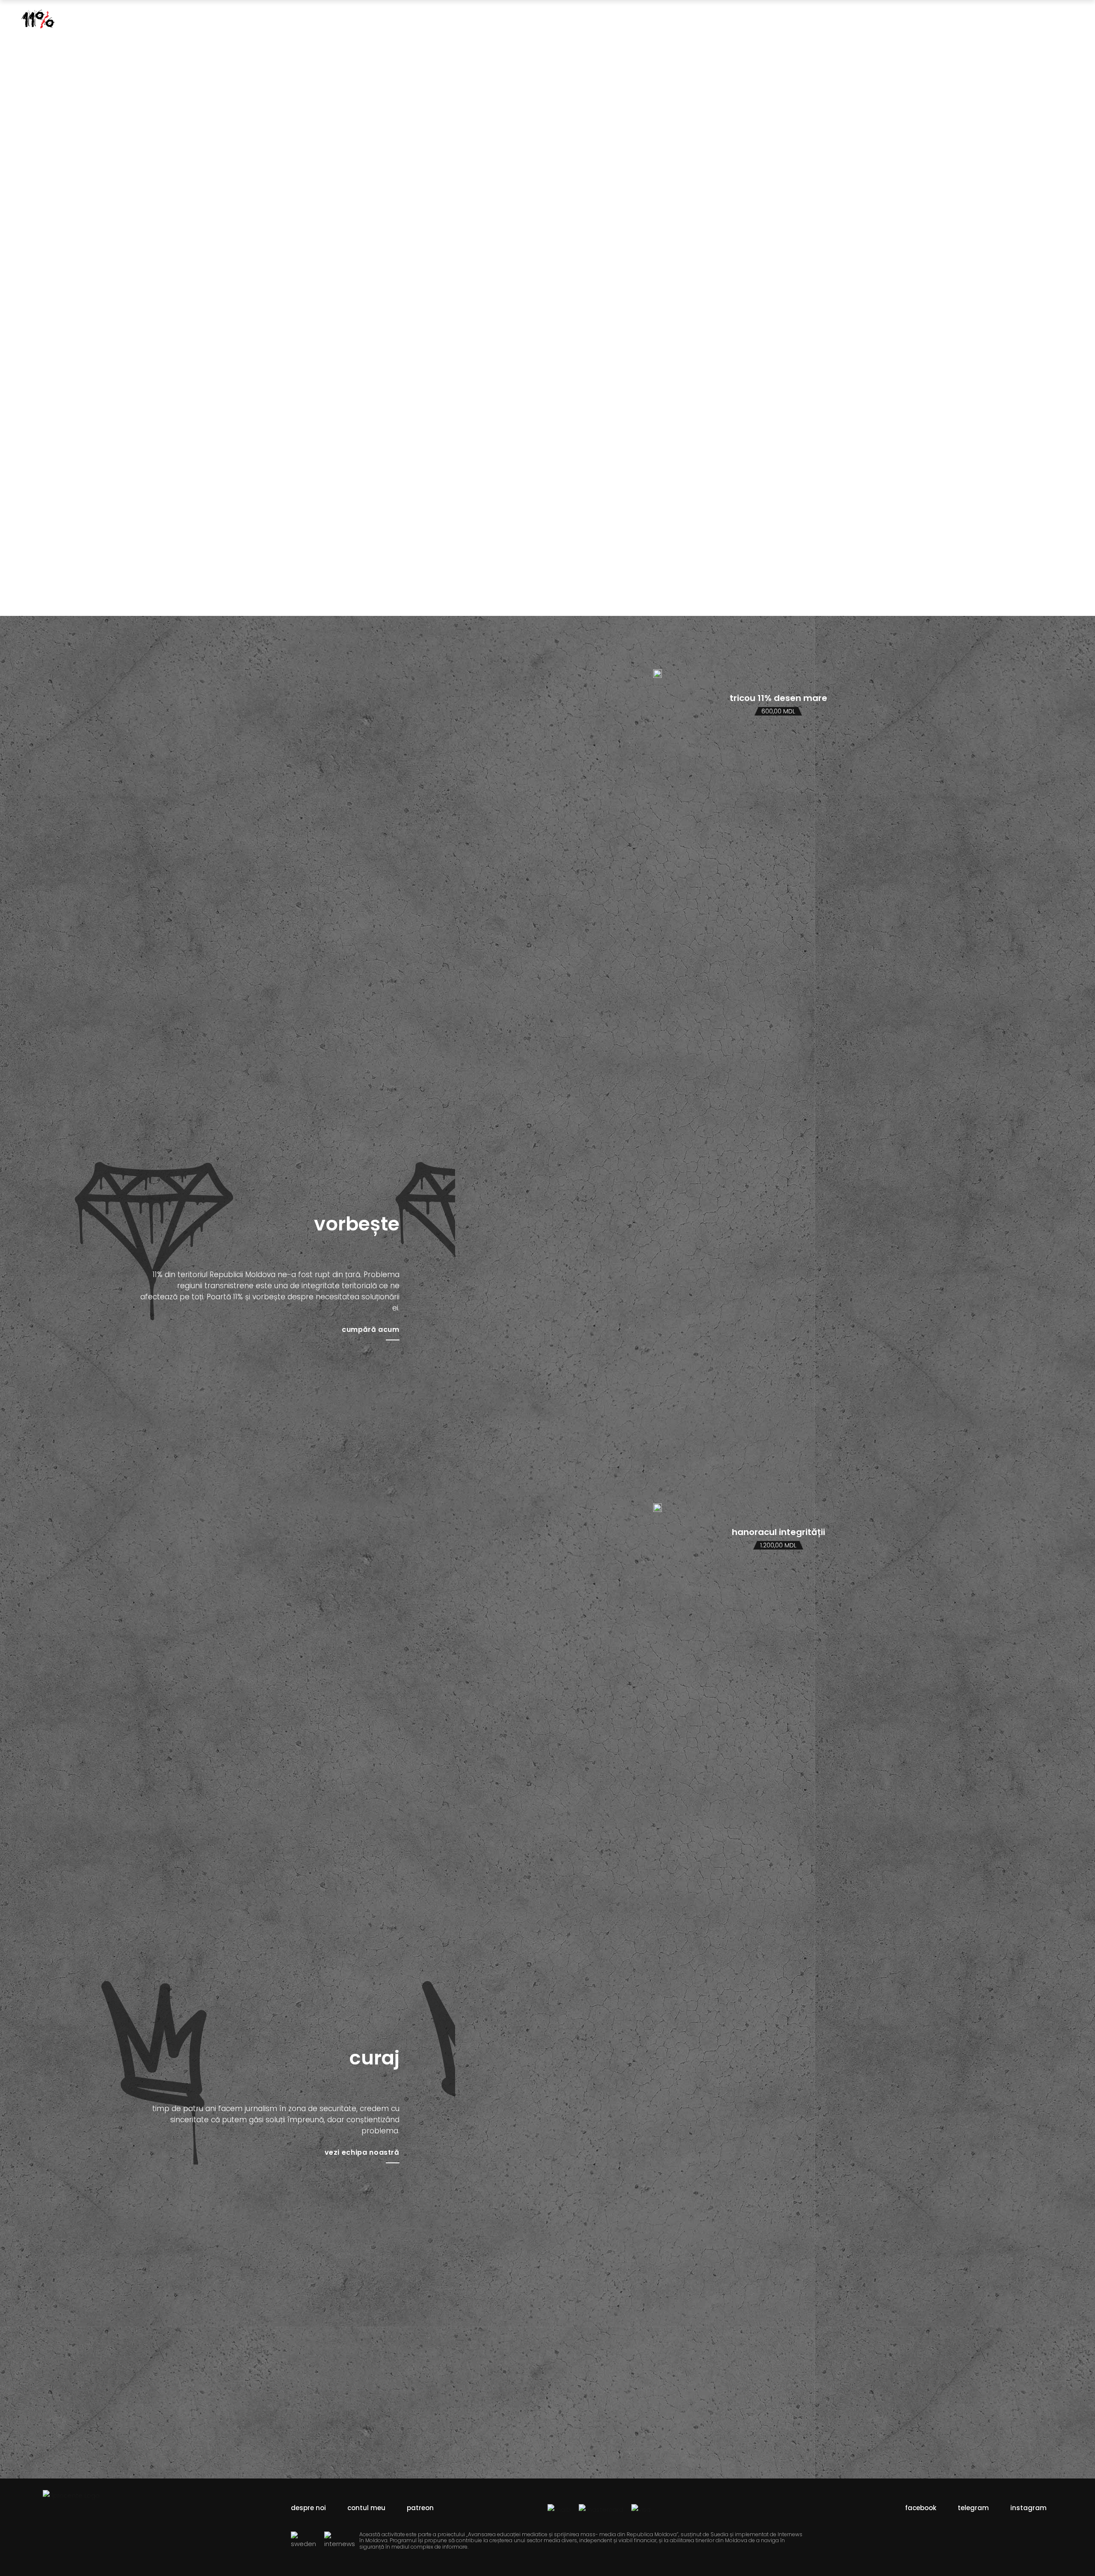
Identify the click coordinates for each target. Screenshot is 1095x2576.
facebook (921, 2508)
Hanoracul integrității (778, 1532)
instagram (1028, 2508)
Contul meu (366, 2508)
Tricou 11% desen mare (778, 698)
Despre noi (308, 2508)
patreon (420, 2508)
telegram (973, 2508)
